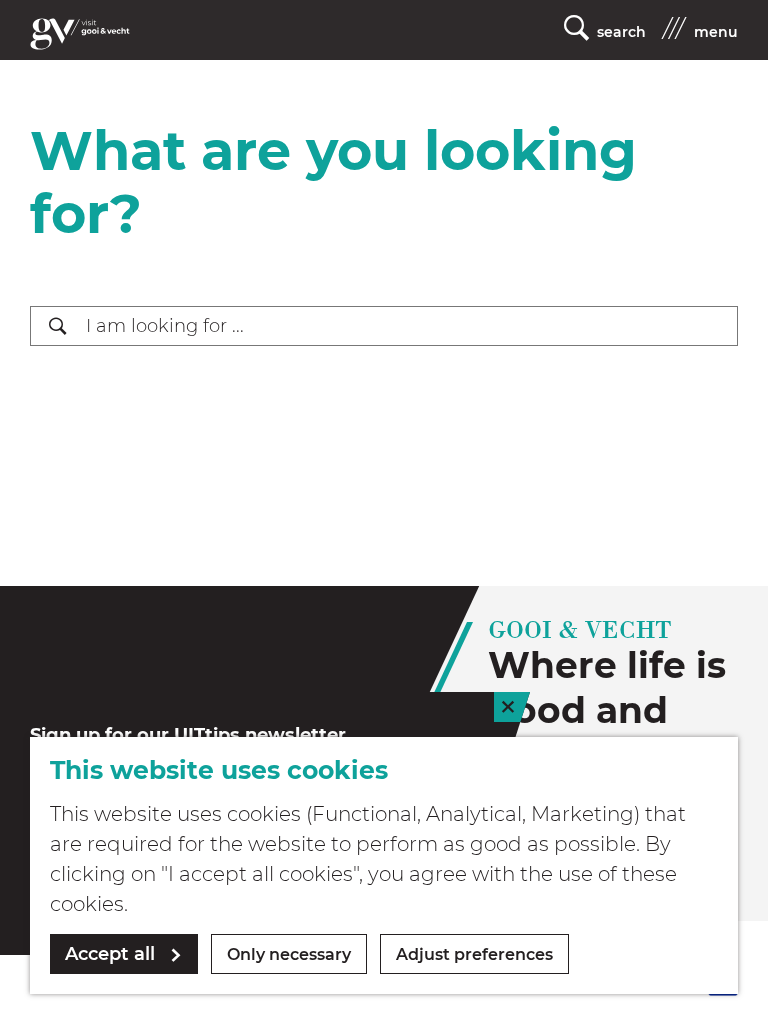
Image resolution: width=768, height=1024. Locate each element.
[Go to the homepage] (80, 34)
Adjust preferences (474, 954)
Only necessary (289, 954)
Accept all (110, 954)
